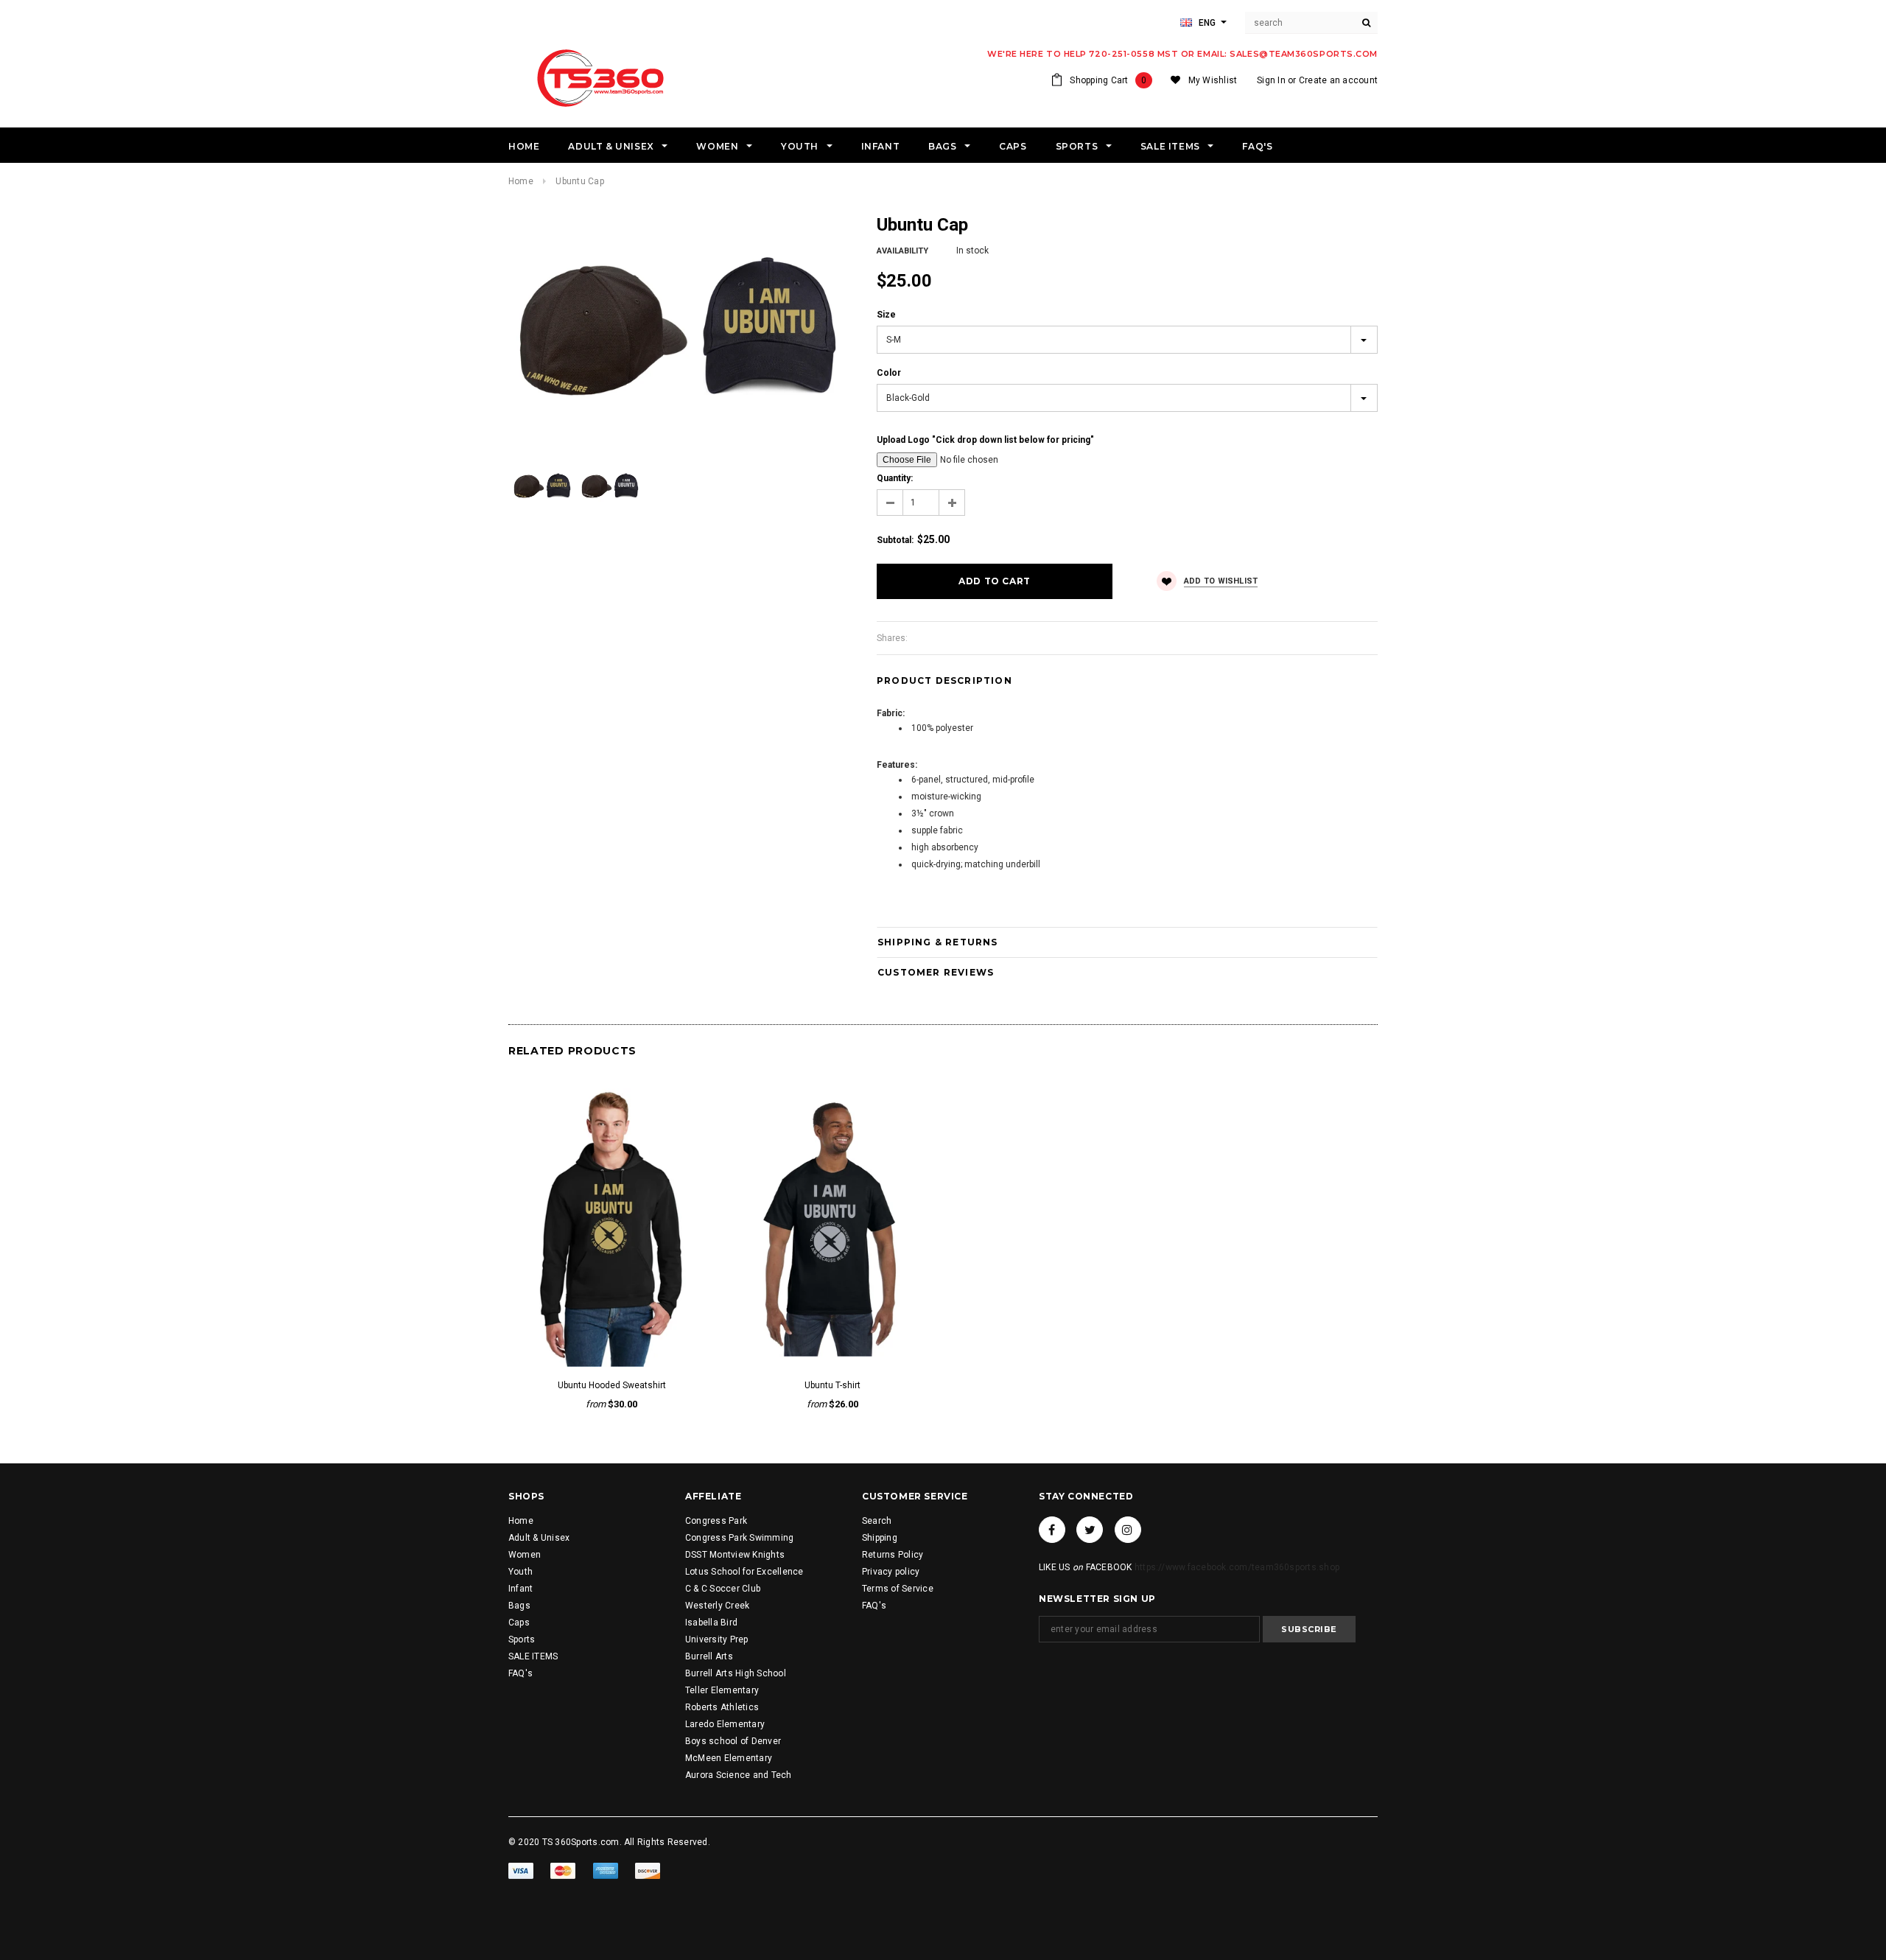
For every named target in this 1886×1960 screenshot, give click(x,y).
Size (886, 315)
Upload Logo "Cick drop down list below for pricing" (985, 440)
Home (521, 181)
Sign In (1271, 80)
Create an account (1338, 80)
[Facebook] (1052, 1530)
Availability (902, 251)
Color (889, 373)
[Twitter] (1090, 1530)
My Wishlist (1213, 80)
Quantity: (895, 478)
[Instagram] (1128, 1530)
